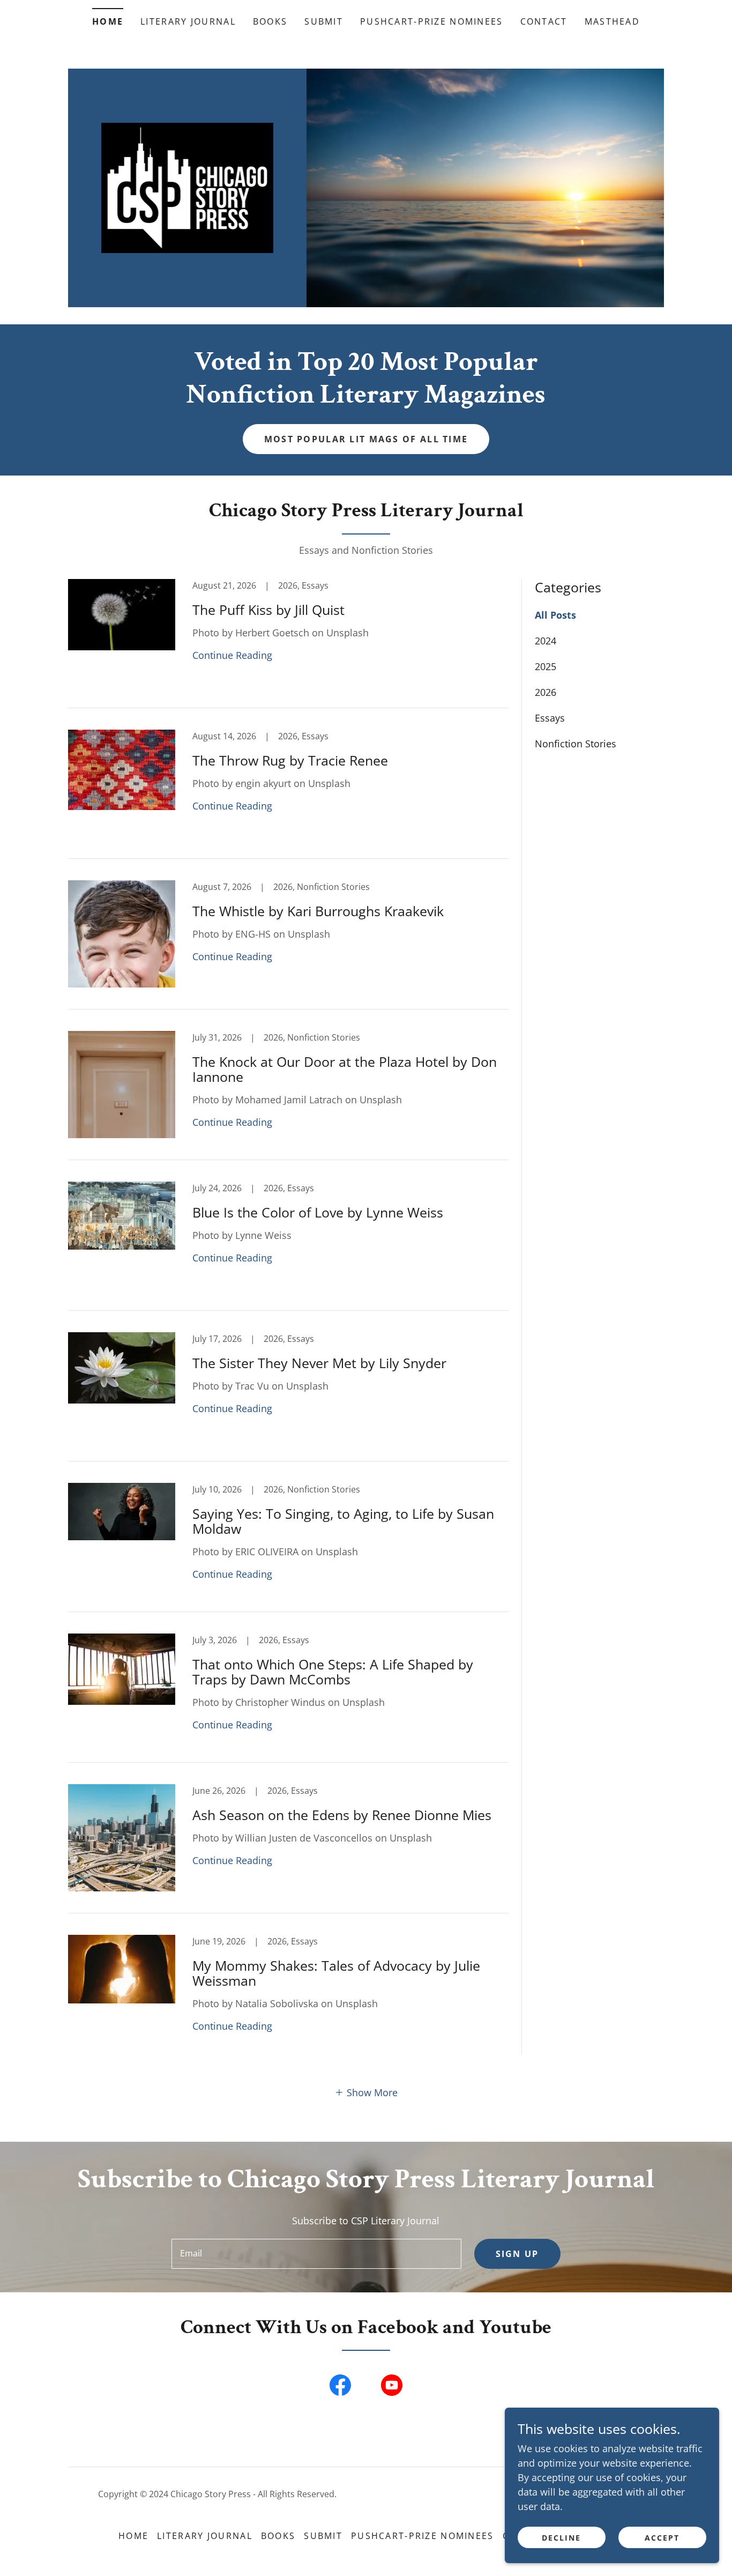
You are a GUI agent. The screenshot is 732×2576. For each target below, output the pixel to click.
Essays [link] (550, 718)
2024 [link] (546, 641)
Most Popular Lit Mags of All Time (366, 439)
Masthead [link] (612, 21)
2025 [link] (546, 666)
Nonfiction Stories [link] (576, 744)
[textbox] (316, 2254)
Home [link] (108, 21)
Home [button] (133, 2536)
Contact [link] (544, 21)
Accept (662, 2538)
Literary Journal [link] (188, 21)
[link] (188, 187)
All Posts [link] (555, 615)
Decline (561, 2538)
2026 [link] (546, 692)
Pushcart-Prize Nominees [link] (432, 21)
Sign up (517, 2254)
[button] (366, 2092)
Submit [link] (324, 21)
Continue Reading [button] (232, 655)
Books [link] (270, 21)
